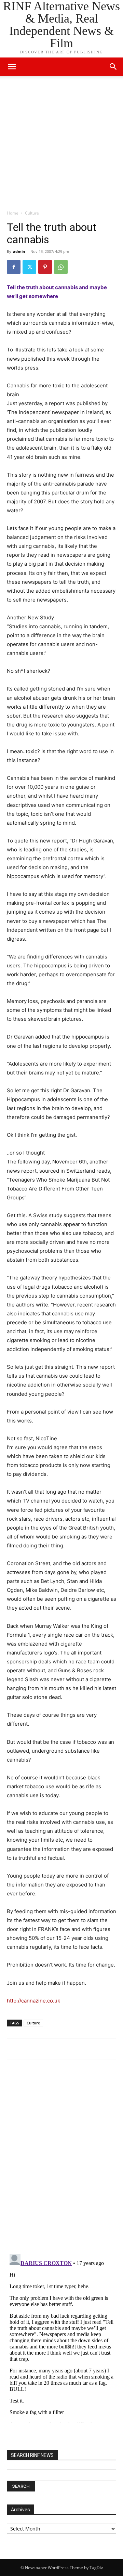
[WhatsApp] (61, 267)
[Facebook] (14, 267)
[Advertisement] (61, 145)
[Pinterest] (45, 267)
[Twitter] (29, 267)
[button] (113, 67)
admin (19, 251)
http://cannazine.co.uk (33, 2001)
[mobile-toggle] (12, 67)
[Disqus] (61, 2160)
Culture (32, 213)
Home (13, 213)
